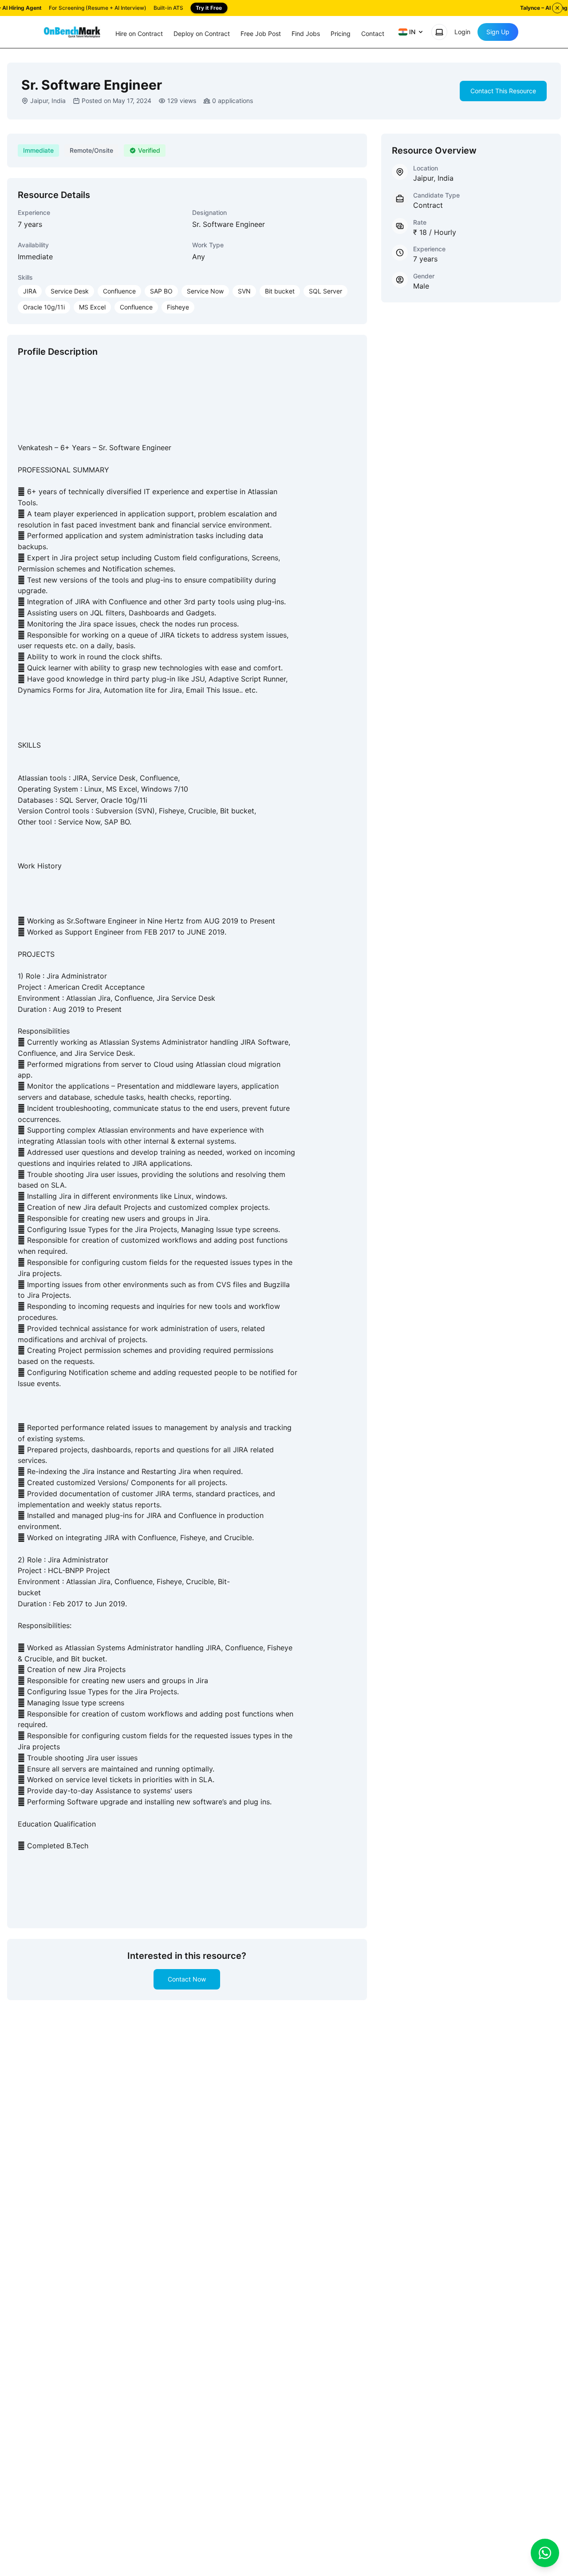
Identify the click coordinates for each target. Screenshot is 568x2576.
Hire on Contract (139, 34)
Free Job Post (261, 34)
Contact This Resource (503, 91)
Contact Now (187, 1979)
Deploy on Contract (202, 34)
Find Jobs (306, 34)
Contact (373, 34)
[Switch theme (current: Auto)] (439, 32)
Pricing (341, 34)
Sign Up (498, 32)
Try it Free (209, 8)
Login (462, 32)
